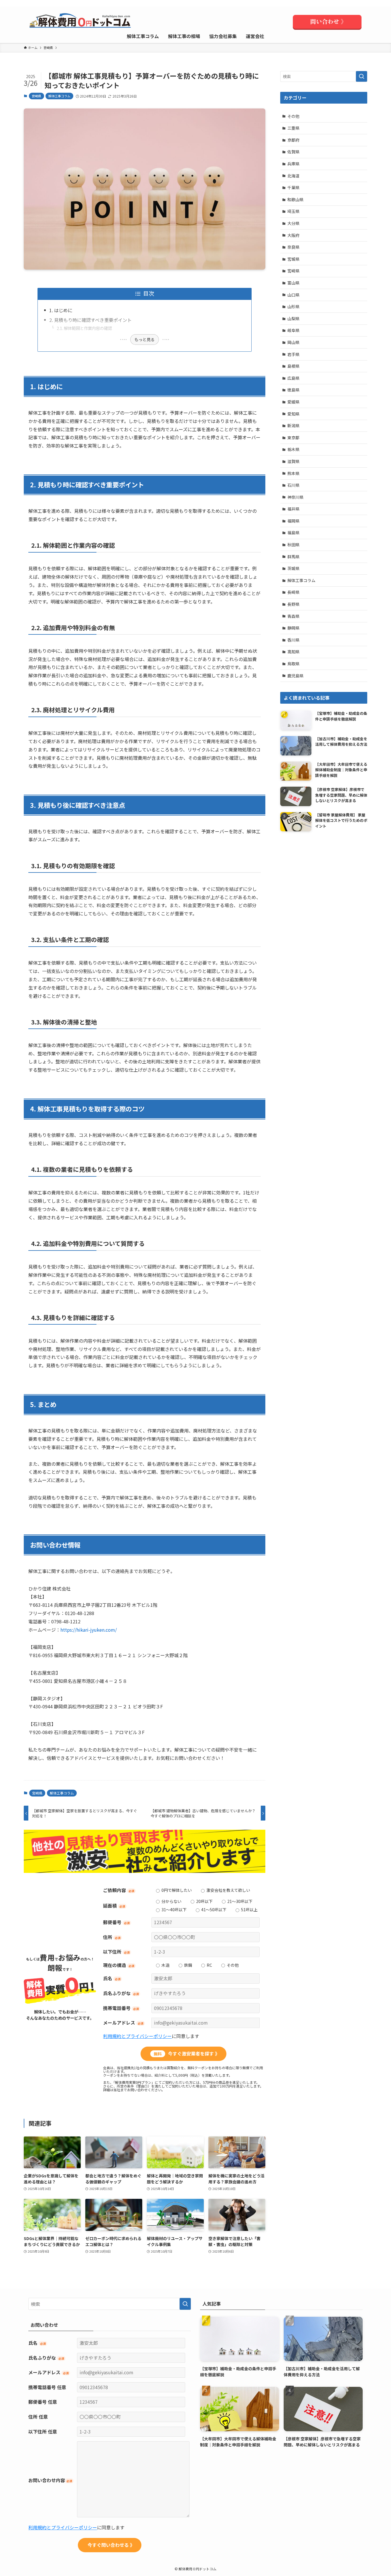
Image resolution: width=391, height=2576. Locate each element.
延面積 (114, 1906)
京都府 (293, 140)
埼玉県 (293, 211)
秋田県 (293, 545)
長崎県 (293, 592)
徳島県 (293, 390)
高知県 (293, 652)
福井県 (293, 509)
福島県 (293, 533)
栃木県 (293, 449)
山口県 (293, 295)
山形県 (293, 306)
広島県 (293, 378)
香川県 (293, 640)
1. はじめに (61, 310)
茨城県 (293, 568)
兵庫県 (293, 164)
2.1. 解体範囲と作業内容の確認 (84, 328)
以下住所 (116, 1952)
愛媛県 (293, 402)
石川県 (293, 485)
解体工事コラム (59, 96)
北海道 (293, 176)
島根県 (293, 366)
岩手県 (293, 354)
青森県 (293, 616)
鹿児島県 (295, 676)
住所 (112, 1937)
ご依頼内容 (119, 1890)
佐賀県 (293, 152)
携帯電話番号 (121, 2008)
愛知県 (293, 414)
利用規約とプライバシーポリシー (137, 2036)
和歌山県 (295, 199)
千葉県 (293, 187)
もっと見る (145, 339)
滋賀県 (293, 461)
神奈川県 (295, 497)
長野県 (293, 604)
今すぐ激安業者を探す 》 (187, 2053)
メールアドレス (123, 2023)
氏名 (112, 1978)
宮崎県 (36, 96)
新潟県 (293, 426)
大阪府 (293, 235)
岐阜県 (293, 330)
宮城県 (293, 259)
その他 (293, 116)
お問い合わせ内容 (50, 2480)
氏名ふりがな (121, 1993)
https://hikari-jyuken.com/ (89, 1630)
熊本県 (293, 473)
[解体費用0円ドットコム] (81, 22)
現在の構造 (119, 1965)
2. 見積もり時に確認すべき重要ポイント (90, 320)
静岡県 (293, 628)
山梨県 (293, 318)
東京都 (293, 438)
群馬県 (293, 557)
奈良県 (293, 247)
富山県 (293, 283)
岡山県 (293, 342)
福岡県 (293, 521)
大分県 (293, 223)
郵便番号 (116, 1922)
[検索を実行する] (362, 76)
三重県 (293, 128)
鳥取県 (293, 664)
